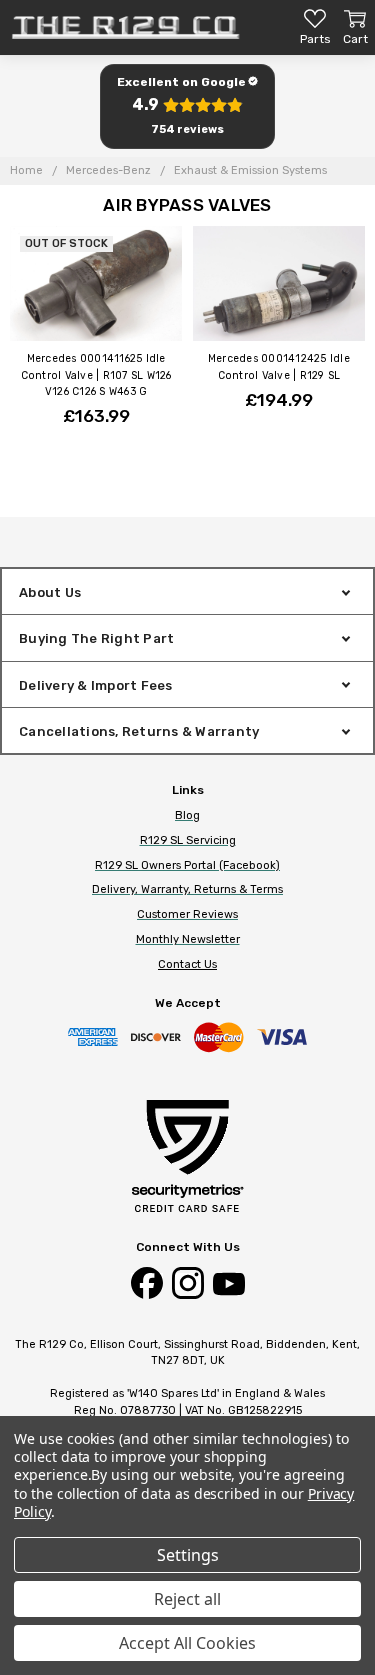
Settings (188, 1555)
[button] (187, 106)
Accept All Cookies (187, 1643)
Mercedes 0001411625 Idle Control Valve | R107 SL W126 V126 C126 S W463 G (96, 375)
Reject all (187, 1599)
